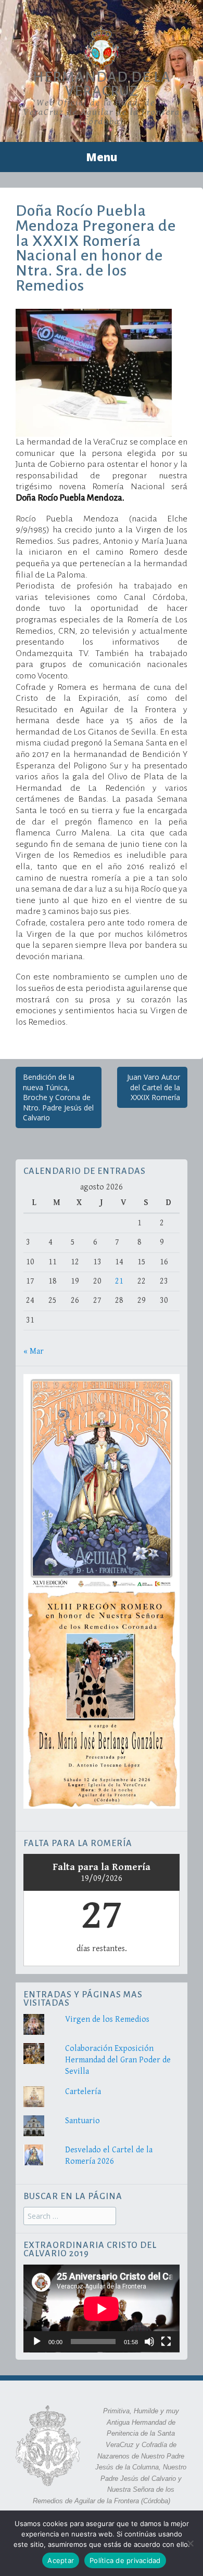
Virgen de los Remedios (107, 2019)
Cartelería (83, 2092)
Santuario (83, 2121)
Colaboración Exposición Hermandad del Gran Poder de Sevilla (118, 2060)
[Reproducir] (37, 2342)
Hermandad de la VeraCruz (102, 84)
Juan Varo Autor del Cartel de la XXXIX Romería (154, 1087)
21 (119, 1281)
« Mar (34, 1351)
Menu (102, 157)
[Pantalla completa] (166, 2342)
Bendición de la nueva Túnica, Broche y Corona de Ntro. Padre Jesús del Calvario (58, 1097)
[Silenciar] (149, 2342)
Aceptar (61, 2560)
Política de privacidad (125, 2560)
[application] (102, 2309)
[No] (190, 2543)
